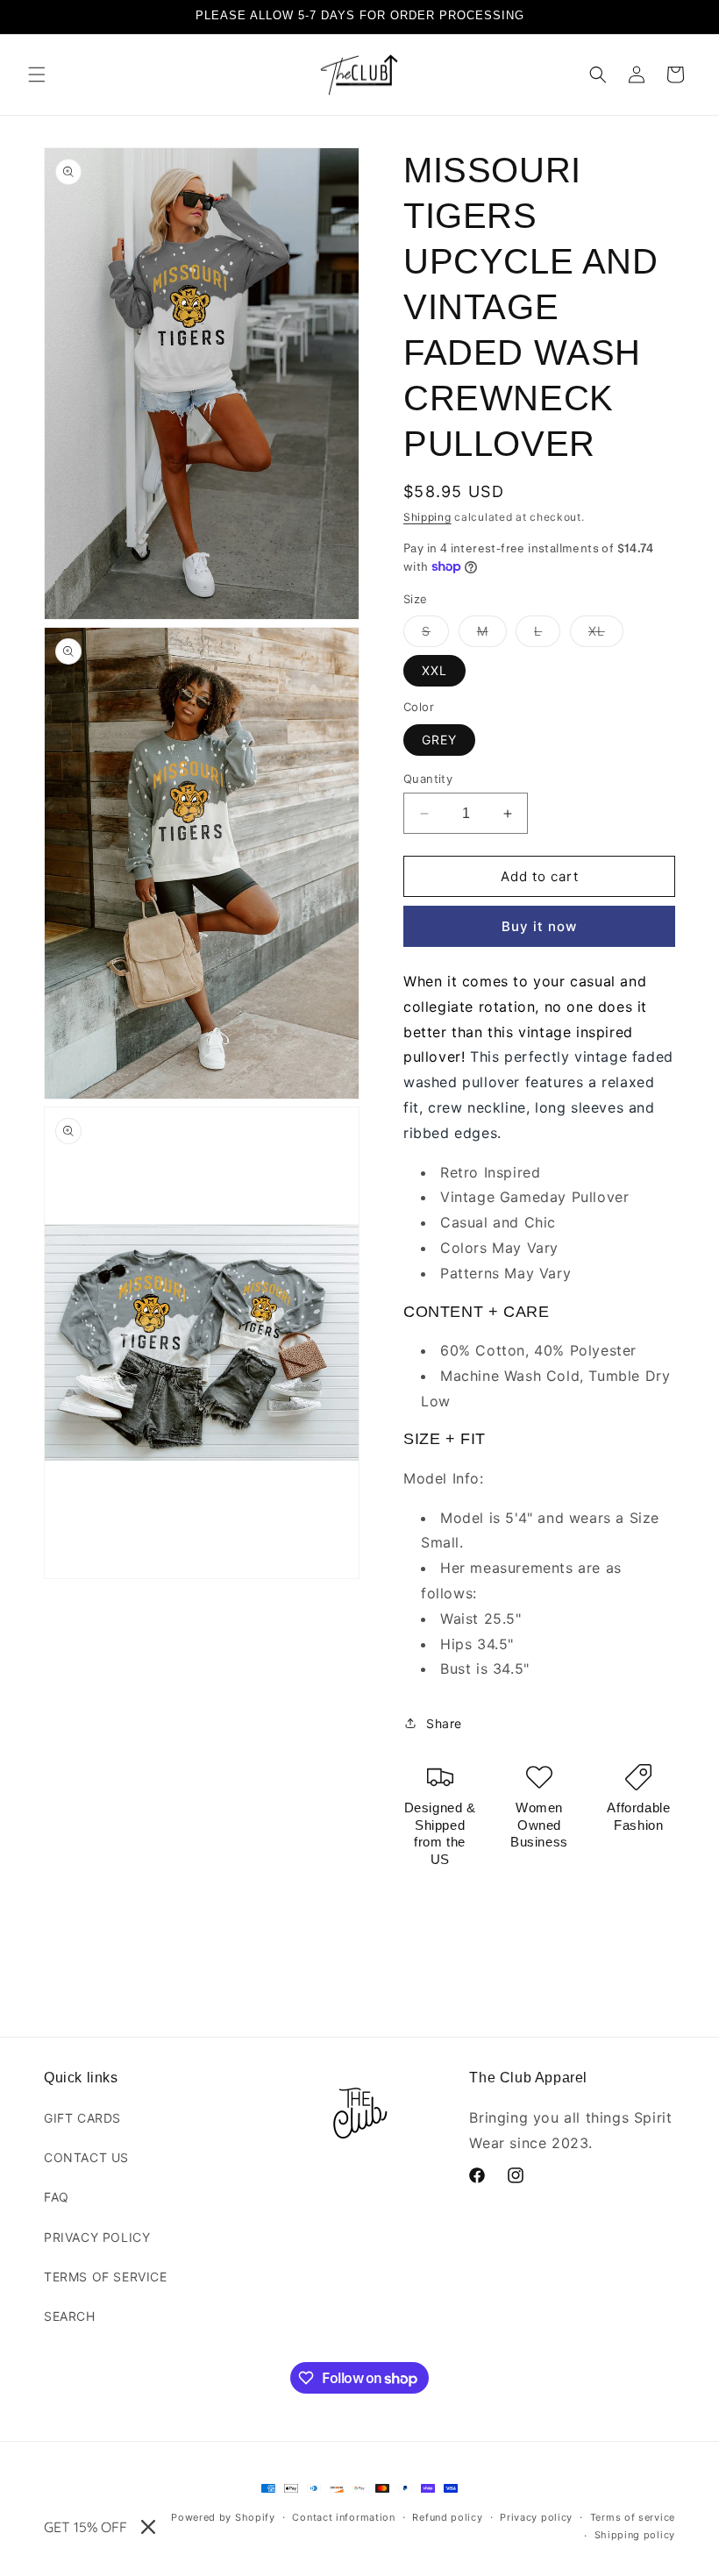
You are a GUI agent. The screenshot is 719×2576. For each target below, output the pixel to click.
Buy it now (539, 926)
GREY (439, 740)
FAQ (57, 2197)
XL (606, 635)
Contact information (343, 2517)
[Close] (148, 2527)
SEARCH (70, 2316)
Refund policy (447, 2517)
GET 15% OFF (85, 2527)
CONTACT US (86, 2157)
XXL (434, 670)
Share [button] (444, 1723)
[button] (37, 75)
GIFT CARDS (82, 2118)
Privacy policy (536, 2517)
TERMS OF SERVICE (106, 2277)
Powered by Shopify (223, 2517)
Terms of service (633, 2517)
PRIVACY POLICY (97, 2237)
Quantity (428, 779)
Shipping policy (635, 2535)
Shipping (427, 517)
